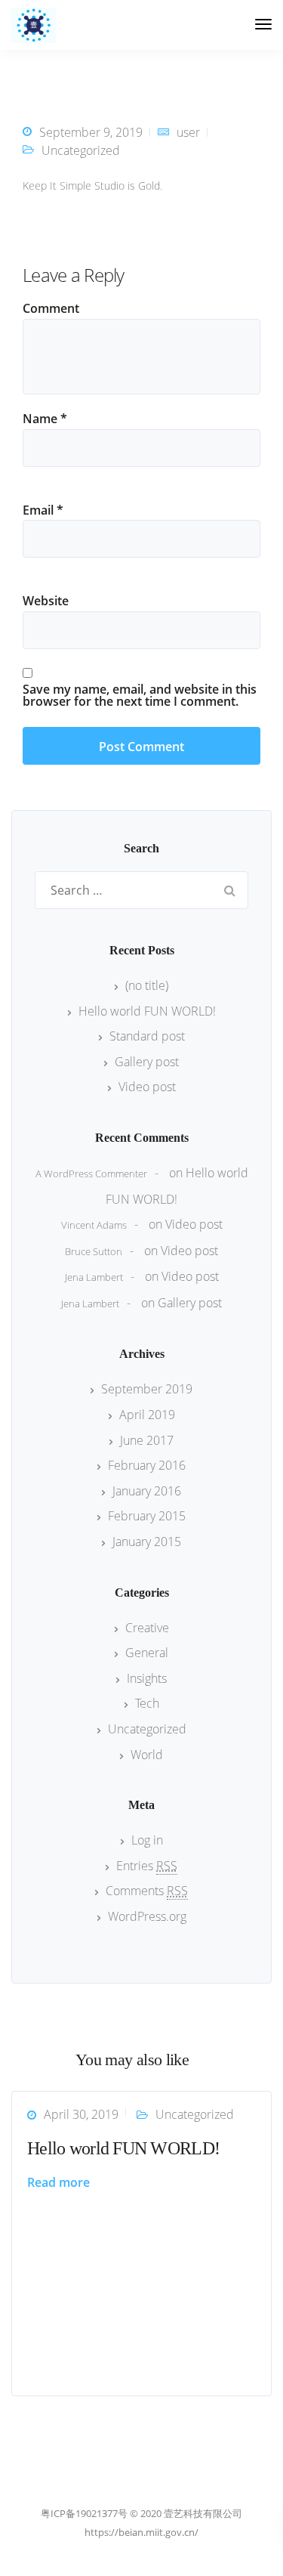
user (188, 132)
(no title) (147, 985)
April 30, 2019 (81, 2114)
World (147, 1755)
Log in (147, 1840)
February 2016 (147, 1465)
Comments (147, 1891)
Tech (147, 1703)
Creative (147, 1628)
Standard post (147, 1036)
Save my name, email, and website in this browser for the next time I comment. (140, 695)
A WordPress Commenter (91, 1174)
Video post (147, 1087)
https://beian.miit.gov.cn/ (141, 2532)
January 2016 (147, 1491)
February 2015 (147, 1516)
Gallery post (147, 1062)
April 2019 (147, 1415)
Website (46, 601)
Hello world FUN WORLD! (147, 1011)
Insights (147, 1678)
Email (43, 510)
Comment (51, 308)
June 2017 (147, 1440)
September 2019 (147, 1389)
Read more (58, 2182)
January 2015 (147, 1542)
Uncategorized (81, 150)
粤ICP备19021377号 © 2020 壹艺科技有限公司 (141, 2513)
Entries (147, 1866)
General (147, 1653)
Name (45, 419)
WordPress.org (147, 1916)
